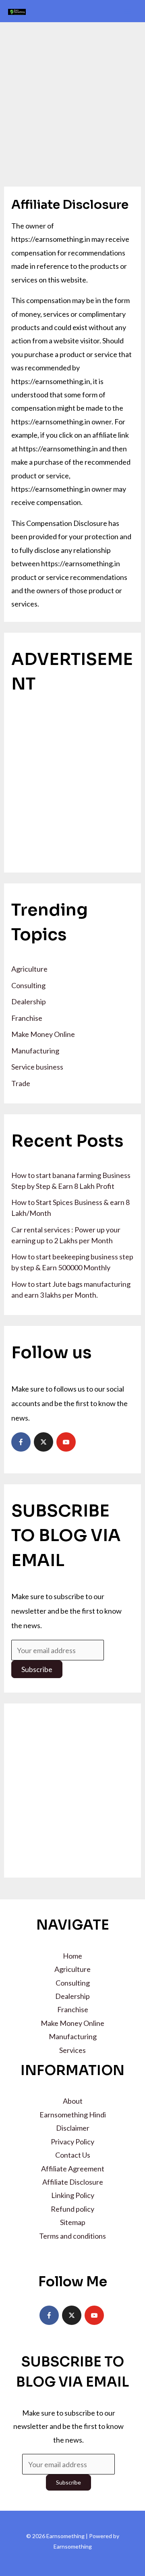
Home (72, 1956)
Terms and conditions (72, 2236)
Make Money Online (43, 1034)
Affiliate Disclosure (73, 2182)
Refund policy (72, 2209)
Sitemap (73, 2222)
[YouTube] (66, 1442)
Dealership (29, 1001)
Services (72, 2050)
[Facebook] (21, 1442)
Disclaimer (73, 2128)
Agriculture (29, 969)
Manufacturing (35, 1051)
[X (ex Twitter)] (43, 1442)
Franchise (27, 1018)
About (73, 2101)
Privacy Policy (72, 2142)
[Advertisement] (72, 99)
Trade (21, 1083)
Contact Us (73, 2155)
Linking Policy (73, 2195)
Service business (37, 1067)
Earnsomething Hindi (73, 2115)
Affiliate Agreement (73, 2169)
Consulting (28, 985)
